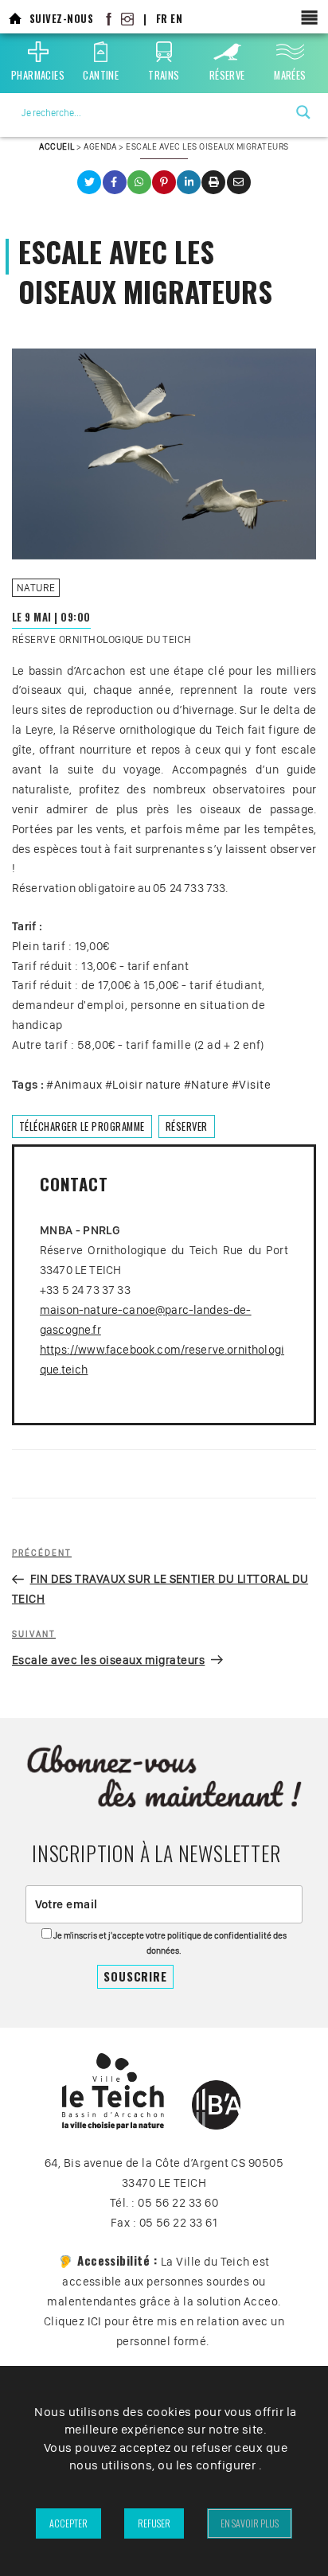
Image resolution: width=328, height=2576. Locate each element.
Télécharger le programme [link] (82, 1126)
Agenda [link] (100, 146)
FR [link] (162, 19)
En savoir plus (250, 2523)
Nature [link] (36, 588)
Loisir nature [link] (146, 1085)
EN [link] (176, 19)
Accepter (68, 2523)
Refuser (154, 2523)
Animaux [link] (78, 1085)
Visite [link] (255, 1085)
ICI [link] (95, 2321)
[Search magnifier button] (303, 112)
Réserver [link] (187, 1126)
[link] (15, 19)
